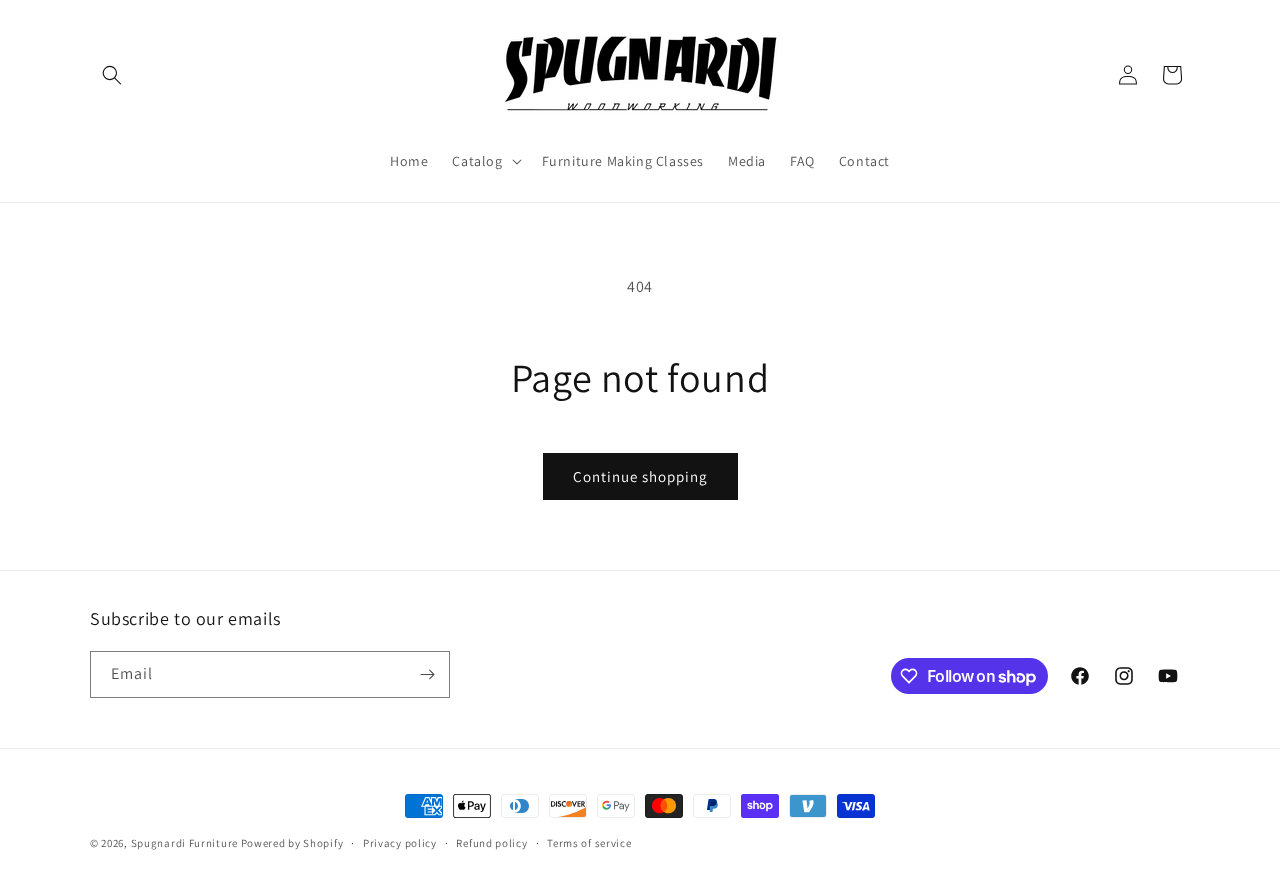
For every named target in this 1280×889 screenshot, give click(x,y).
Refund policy (491, 843)
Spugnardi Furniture (186, 843)
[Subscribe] (427, 674)
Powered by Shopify (292, 843)
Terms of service (589, 843)
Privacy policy (400, 843)
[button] (112, 75)
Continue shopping (640, 476)
